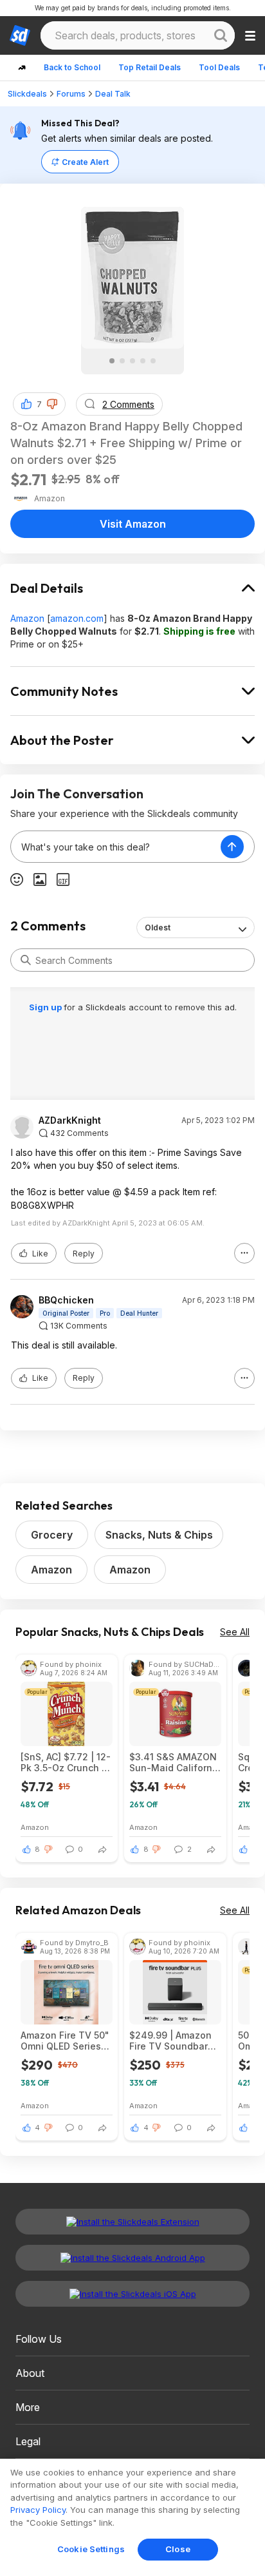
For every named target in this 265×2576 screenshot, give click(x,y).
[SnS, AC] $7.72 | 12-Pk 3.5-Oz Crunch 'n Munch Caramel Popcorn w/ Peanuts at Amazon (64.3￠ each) (66, 1762)
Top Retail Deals (150, 67)
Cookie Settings (91, 2549)
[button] (52, 404)
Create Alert (85, 162)
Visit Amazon (133, 524)
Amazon (27, 618)
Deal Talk (113, 94)
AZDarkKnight (70, 1120)
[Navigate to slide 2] (122, 361)
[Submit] (26, 960)
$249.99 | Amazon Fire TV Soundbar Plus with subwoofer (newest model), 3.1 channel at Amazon (173, 2041)
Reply (84, 1254)
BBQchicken (66, 1300)
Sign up (46, 1007)
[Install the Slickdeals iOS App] (132, 2294)
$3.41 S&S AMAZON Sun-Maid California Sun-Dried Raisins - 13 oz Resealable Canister (175, 1762)
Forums (71, 94)
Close (178, 2549)
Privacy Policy (38, 2510)
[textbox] (116, 847)
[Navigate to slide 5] (153, 361)
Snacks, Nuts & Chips (159, 1535)
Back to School (72, 67)
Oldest (158, 928)
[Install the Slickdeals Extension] (132, 2222)
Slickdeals (27, 94)
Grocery (52, 1535)
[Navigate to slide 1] (112, 361)
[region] (132, 2517)
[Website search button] (221, 35)
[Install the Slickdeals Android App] (132, 2258)
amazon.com (77, 618)
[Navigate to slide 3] (132, 361)
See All (235, 1632)
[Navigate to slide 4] (143, 361)
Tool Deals (219, 67)
